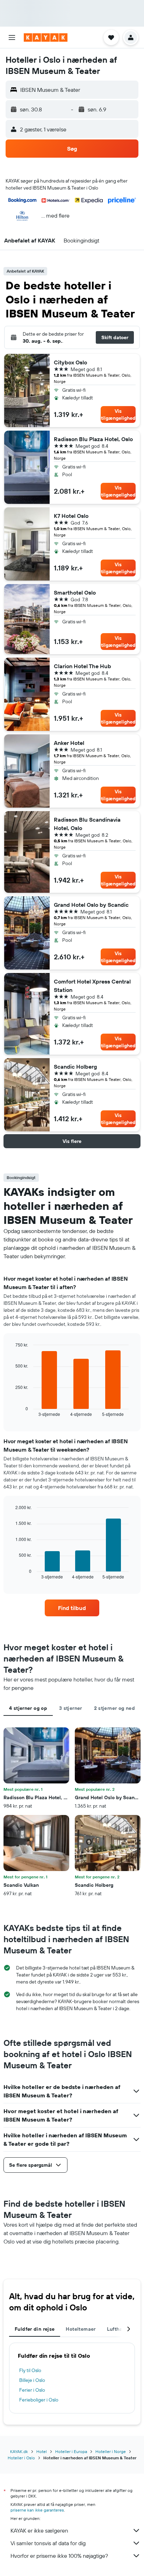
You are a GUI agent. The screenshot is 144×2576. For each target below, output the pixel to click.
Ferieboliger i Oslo (39, 2400)
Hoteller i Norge (111, 2451)
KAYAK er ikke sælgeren (39, 2530)
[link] (72, 1608)
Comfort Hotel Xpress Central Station (92, 986)
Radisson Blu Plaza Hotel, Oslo (93, 439)
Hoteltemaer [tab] (81, 2329)
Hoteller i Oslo (21, 2458)
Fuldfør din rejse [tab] (35, 2329)
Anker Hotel (69, 743)
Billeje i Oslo (32, 2380)
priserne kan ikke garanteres (37, 2510)
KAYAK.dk (19, 2451)
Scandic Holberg (75, 1067)
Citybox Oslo (70, 362)
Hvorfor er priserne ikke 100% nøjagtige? (59, 2556)
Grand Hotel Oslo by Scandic (91, 905)
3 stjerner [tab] (71, 1708)
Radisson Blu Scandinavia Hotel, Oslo (87, 824)
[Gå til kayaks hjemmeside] (46, 37)
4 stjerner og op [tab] (28, 1708)
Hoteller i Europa (71, 2451)
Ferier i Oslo (32, 2390)
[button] (12, 37)
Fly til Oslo (30, 2370)
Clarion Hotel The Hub (82, 666)
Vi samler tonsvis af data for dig (48, 2543)
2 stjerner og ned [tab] (114, 1708)
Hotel (42, 2451)
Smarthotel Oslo (75, 592)
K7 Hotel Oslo (71, 516)
